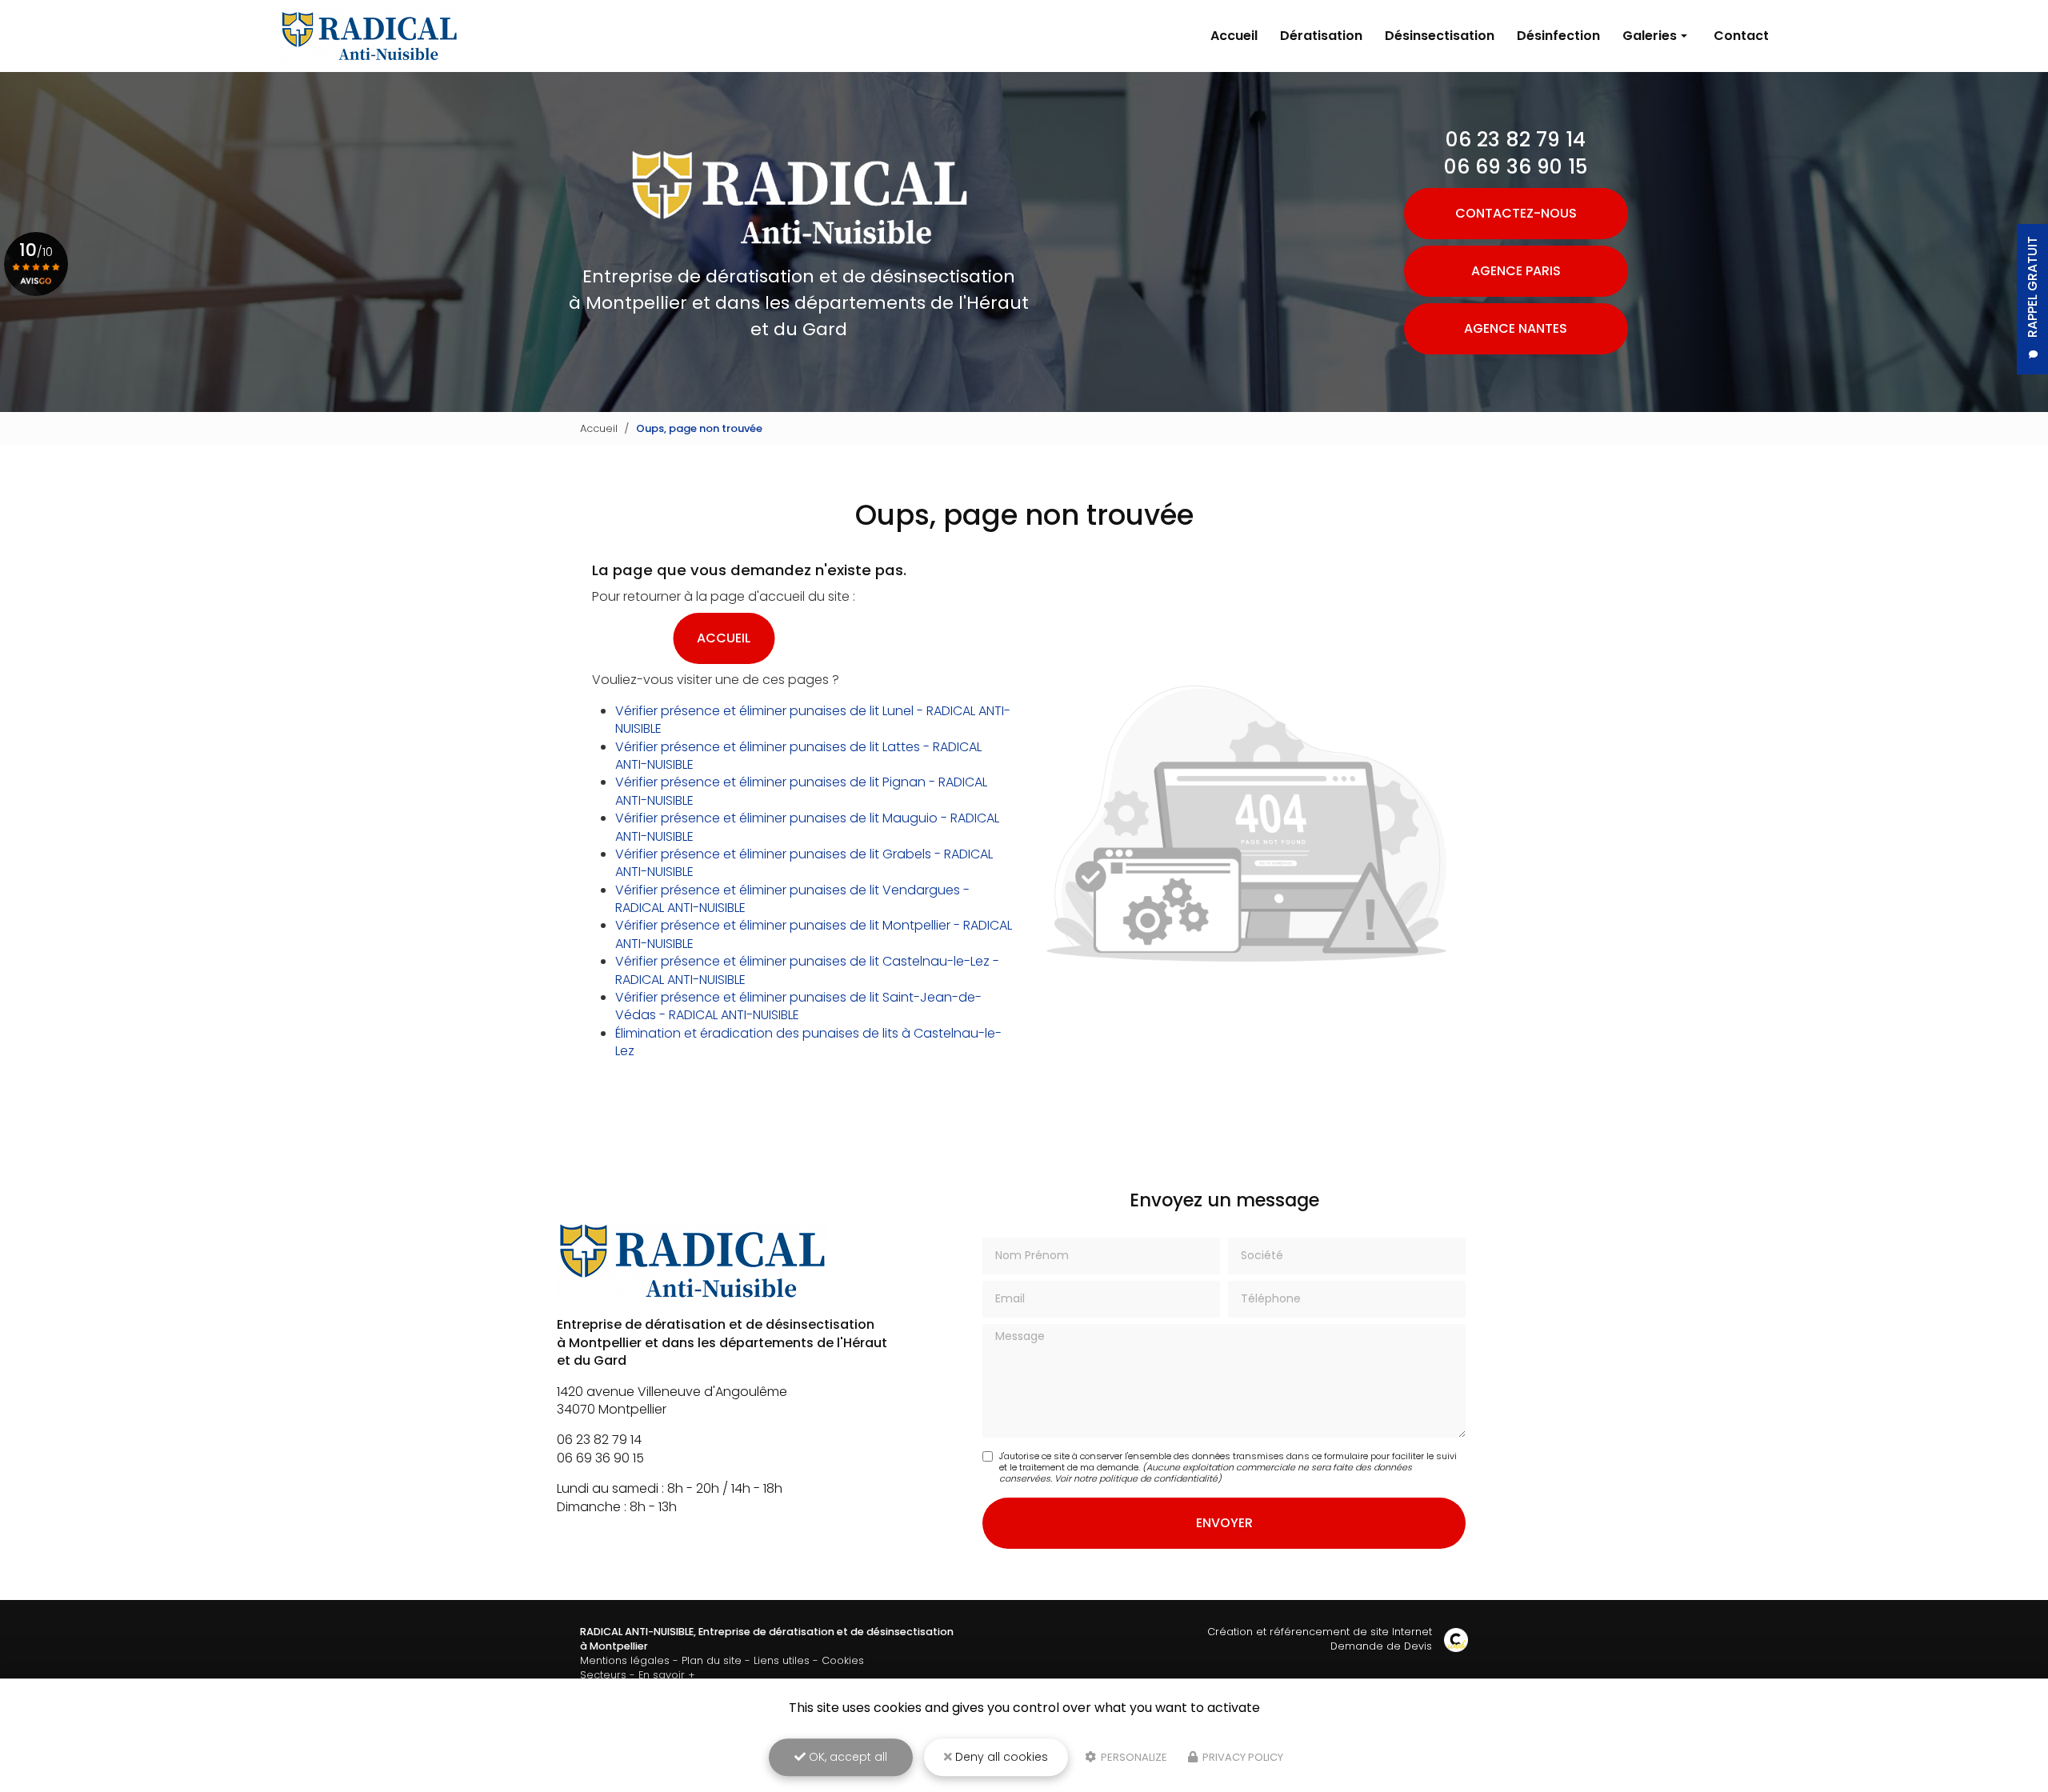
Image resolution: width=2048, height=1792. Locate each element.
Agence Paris (1516, 271)
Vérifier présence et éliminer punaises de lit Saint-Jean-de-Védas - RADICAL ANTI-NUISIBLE (798, 1006)
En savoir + (667, 1675)
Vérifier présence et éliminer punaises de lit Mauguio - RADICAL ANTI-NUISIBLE (807, 827)
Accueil (1234, 36)
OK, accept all (846, 1757)
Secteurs (603, 1675)
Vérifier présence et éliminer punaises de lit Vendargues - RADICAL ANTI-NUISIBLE (792, 899)
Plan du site (712, 1660)
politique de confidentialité (1158, 1478)
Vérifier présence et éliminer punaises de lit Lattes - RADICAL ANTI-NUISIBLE (798, 756)
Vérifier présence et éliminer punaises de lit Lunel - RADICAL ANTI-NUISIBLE (813, 720)
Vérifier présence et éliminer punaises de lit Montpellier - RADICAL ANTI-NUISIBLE (814, 934)
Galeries (1650, 36)
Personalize (1133, 1757)
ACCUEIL (724, 638)
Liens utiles (782, 1660)
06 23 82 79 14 (1516, 140)
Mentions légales (625, 1660)
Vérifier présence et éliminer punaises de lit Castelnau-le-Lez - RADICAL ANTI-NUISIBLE (807, 970)
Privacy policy (1242, 1757)
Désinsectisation (1440, 36)
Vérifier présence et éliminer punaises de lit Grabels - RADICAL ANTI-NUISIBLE (804, 863)
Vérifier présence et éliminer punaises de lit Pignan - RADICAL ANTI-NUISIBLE (801, 791)
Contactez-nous (1516, 213)
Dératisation (1321, 36)
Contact (1741, 36)
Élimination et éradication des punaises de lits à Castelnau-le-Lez (808, 1042)
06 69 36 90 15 (1516, 167)
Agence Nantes (1516, 328)
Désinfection (1558, 36)
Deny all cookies (1000, 1757)
